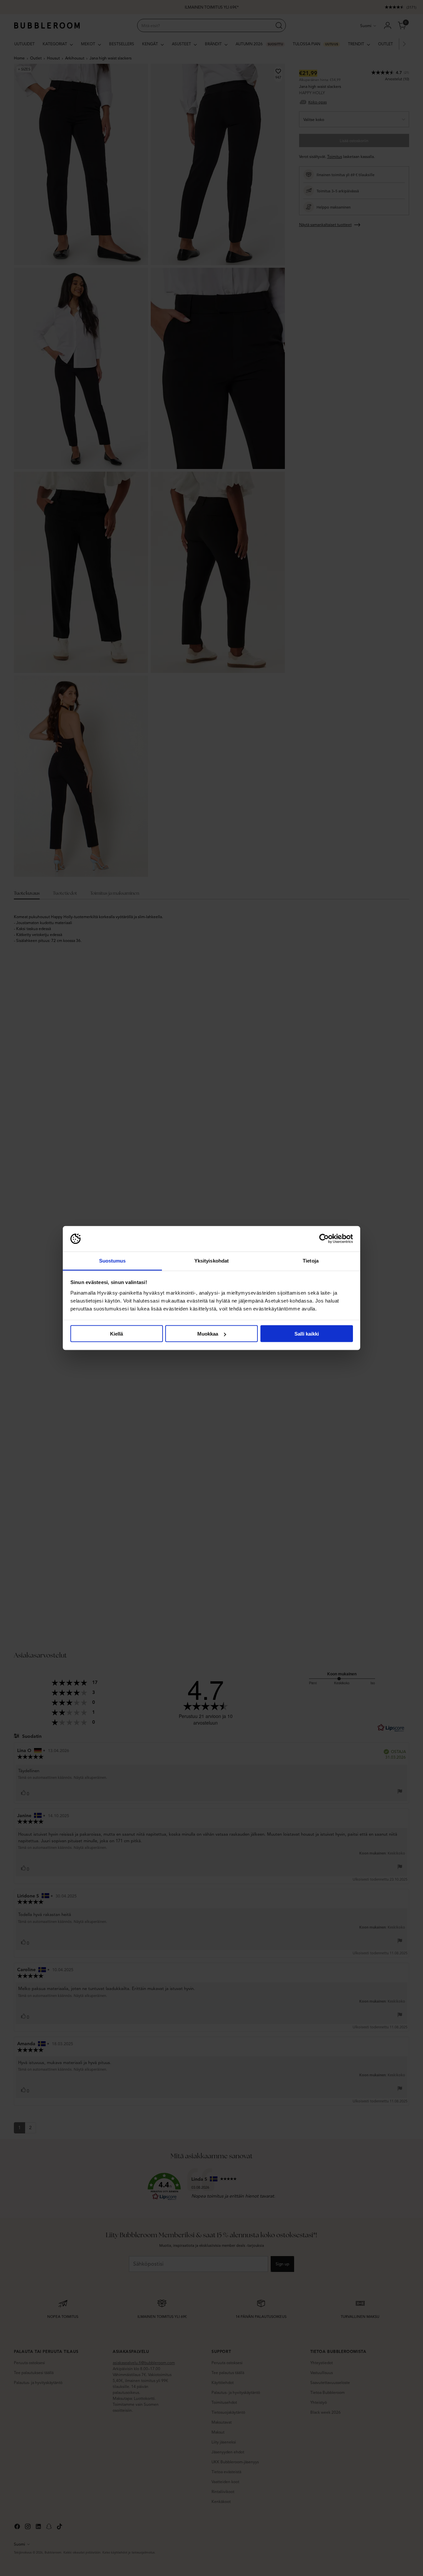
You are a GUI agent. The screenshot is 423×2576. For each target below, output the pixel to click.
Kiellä (116, 1334)
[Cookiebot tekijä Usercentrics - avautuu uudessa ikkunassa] (324, 1239)
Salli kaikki (307, 1334)
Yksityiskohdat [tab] (211, 1260)
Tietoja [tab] (311, 1260)
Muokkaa (208, 1334)
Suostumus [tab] (113, 1260)
